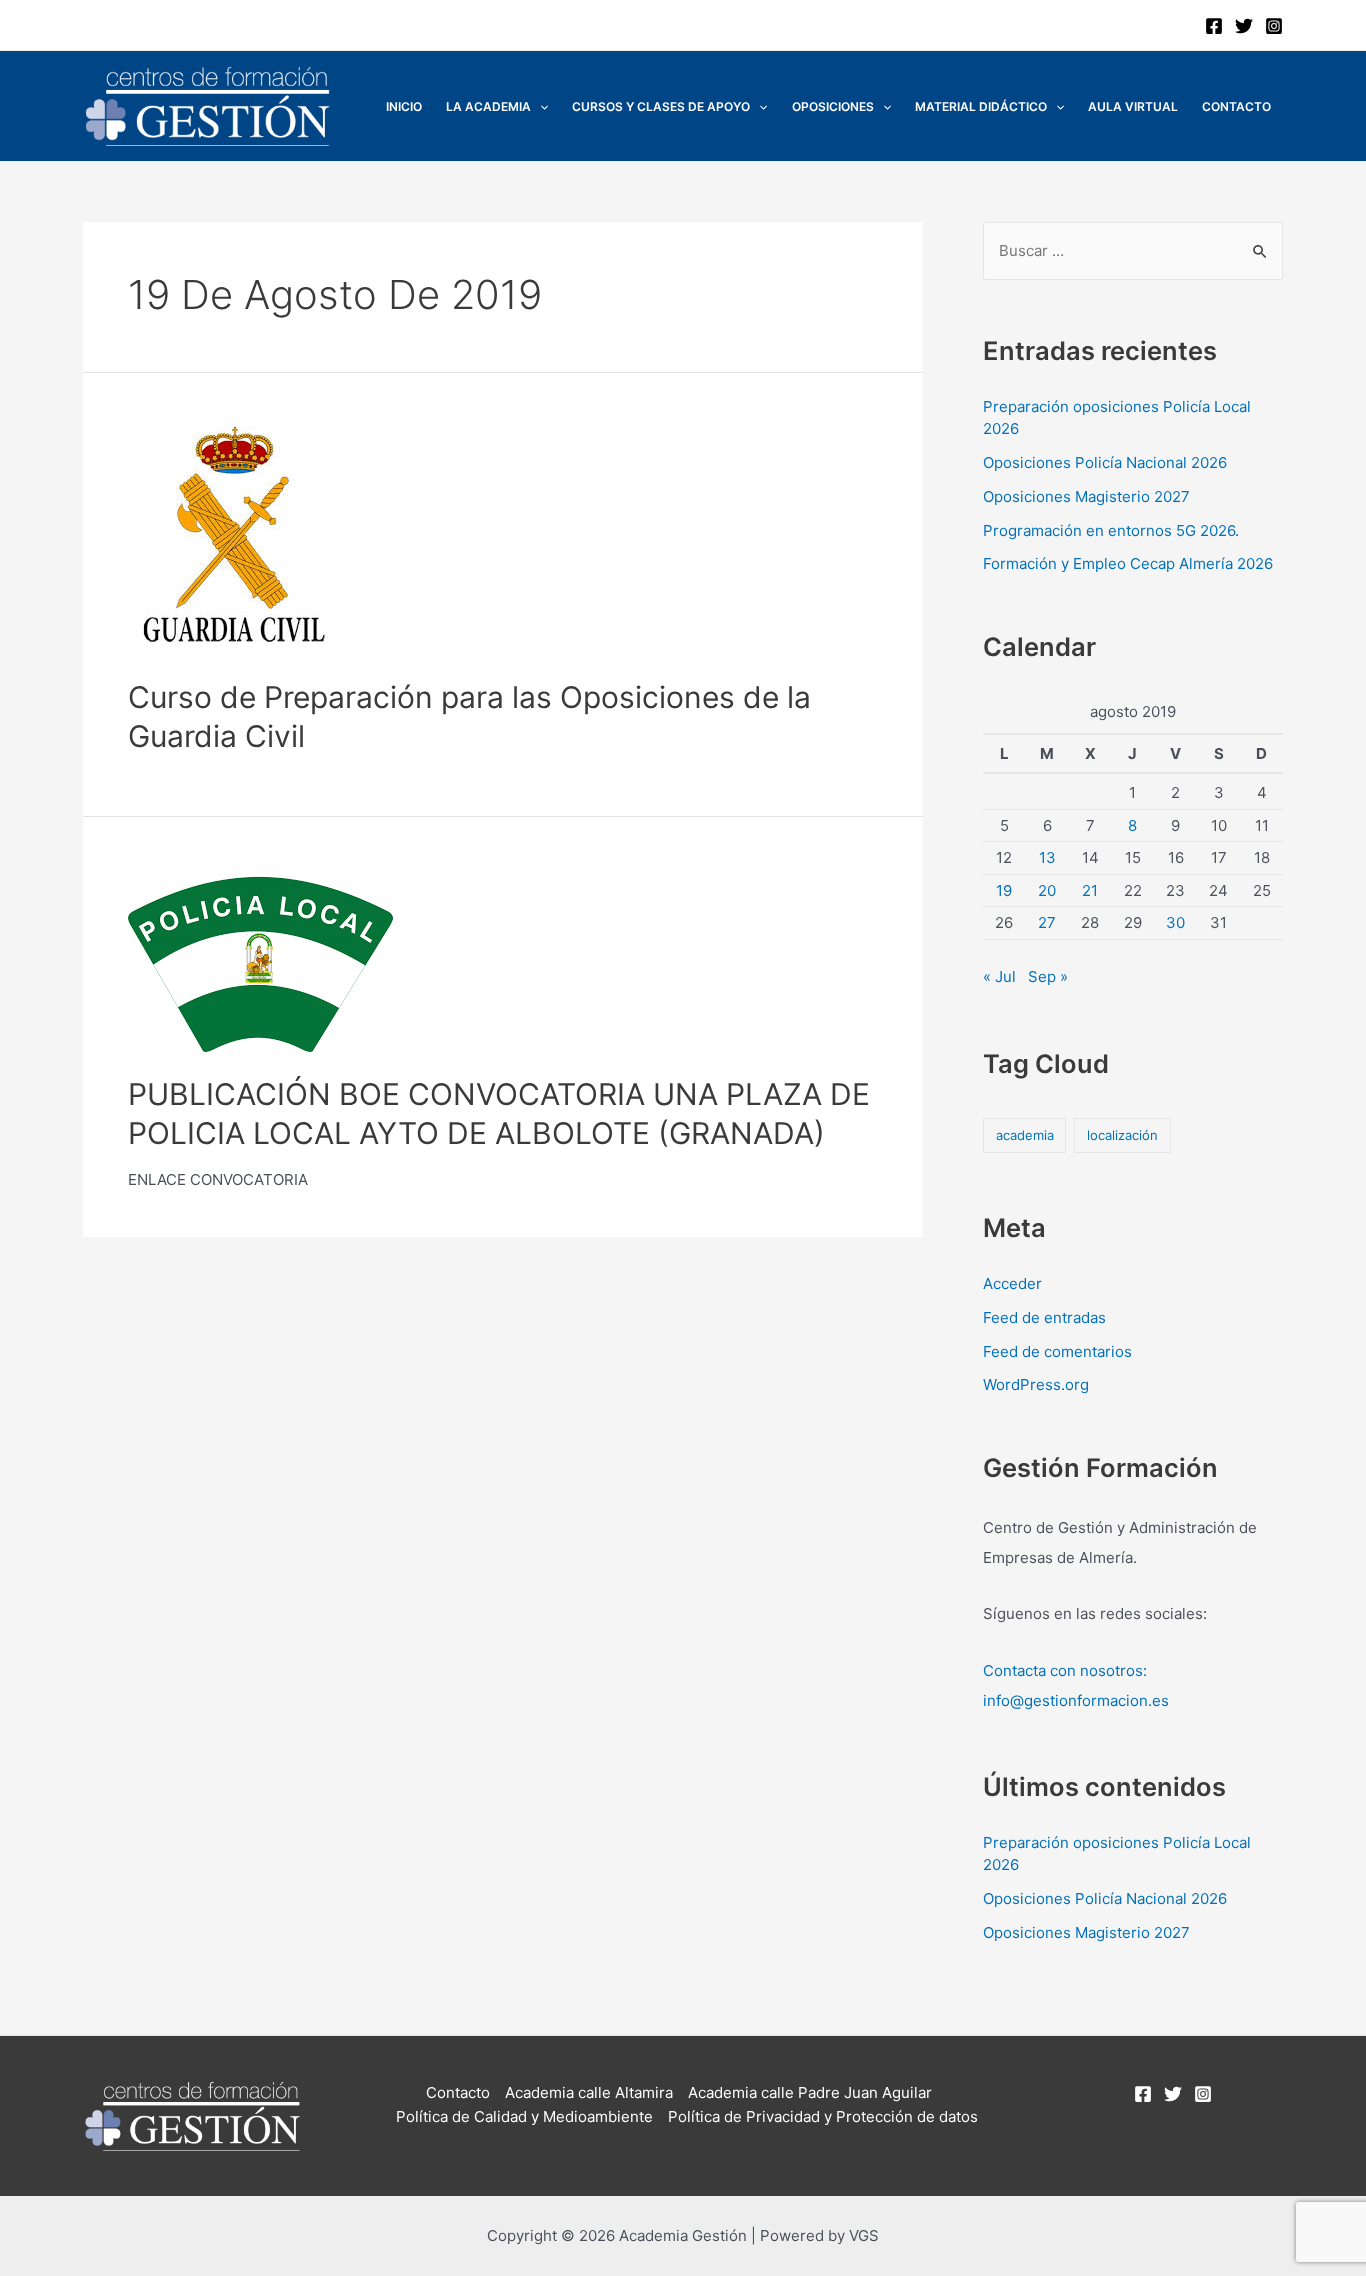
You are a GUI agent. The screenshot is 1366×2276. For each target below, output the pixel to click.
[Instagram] (1274, 26)
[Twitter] (1244, 26)
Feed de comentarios (1057, 1351)
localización (1122, 1135)
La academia (488, 106)
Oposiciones (833, 106)
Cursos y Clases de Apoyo (661, 106)
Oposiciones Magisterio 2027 (1086, 496)
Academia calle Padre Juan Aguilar (810, 2092)
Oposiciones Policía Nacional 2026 (1105, 462)
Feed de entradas (1044, 1317)
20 (1047, 890)
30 (1175, 922)
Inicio (404, 106)
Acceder (1012, 1283)
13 (1047, 857)
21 (1090, 890)
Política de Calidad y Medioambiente (524, 2116)
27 (1047, 922)
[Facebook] (1214, 26)
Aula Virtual (1133, 106)
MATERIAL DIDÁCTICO (981, 106)
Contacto (1236, 106)
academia (1025, 1135)
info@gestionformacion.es (1076, 1700)
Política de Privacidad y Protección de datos (823, 2116)
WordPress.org (1036, 1384)
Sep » (1048, 976)
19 (1004, 890)
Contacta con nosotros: (1065, 1670)
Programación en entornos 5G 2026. (1111, 530)
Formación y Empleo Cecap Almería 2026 (1128, 563)
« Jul (999, 976)
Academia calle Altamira (589, 2092)
